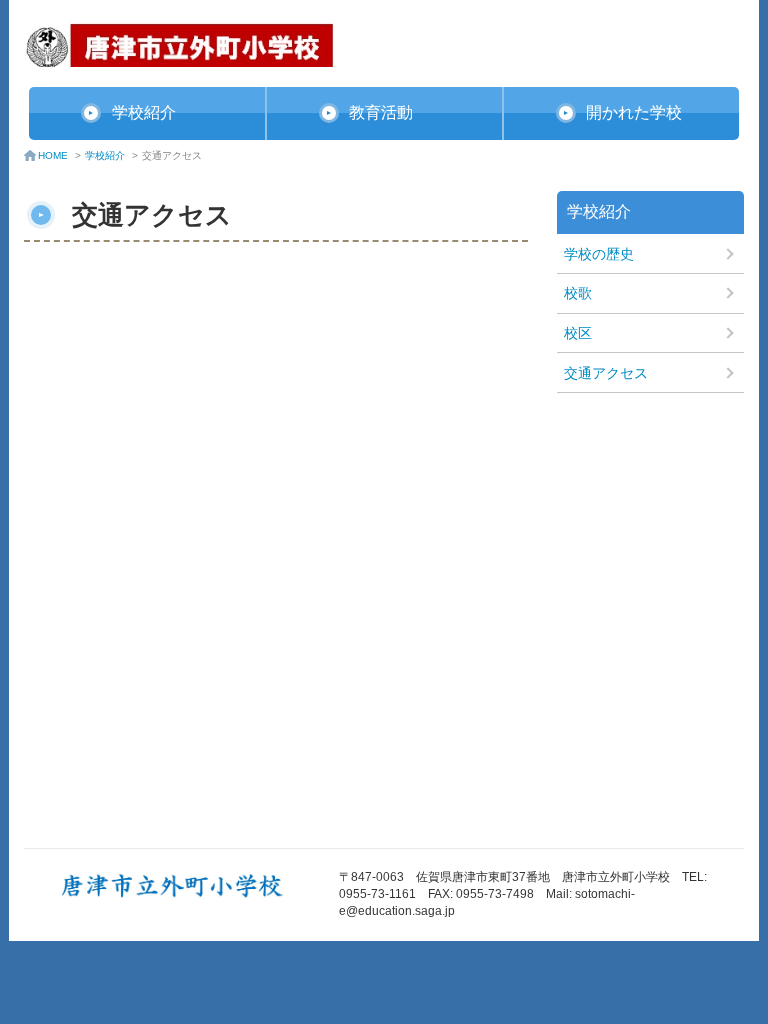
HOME (53, 155)
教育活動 (381, 112)
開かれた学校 (634, 112)
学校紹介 (144, 112)
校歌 (578, 293)
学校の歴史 (599, 254)
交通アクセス (606, 373)
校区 (578, 333)
